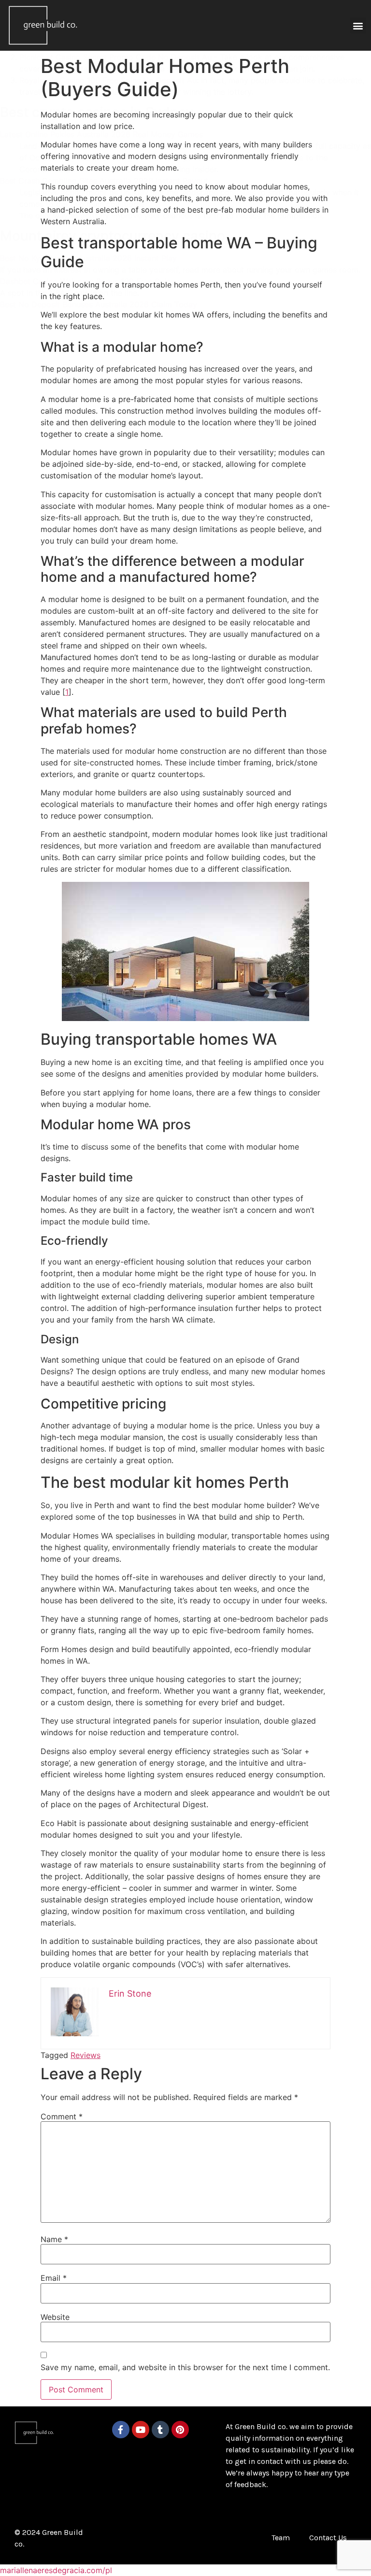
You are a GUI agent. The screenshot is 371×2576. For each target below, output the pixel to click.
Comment (62, 2116)
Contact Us (328, 2538)
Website (55, 2317)
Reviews (86, 2055)
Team (281, 2538)
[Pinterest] (180, 2430)
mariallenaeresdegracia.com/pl (56, 2570)
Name (54, 2239)
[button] (358, 25)
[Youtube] (141, 2430)
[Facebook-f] (121, 2430)
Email (54, 2278)
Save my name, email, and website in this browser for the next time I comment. (185, 2367)
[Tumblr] (160, 2430)
